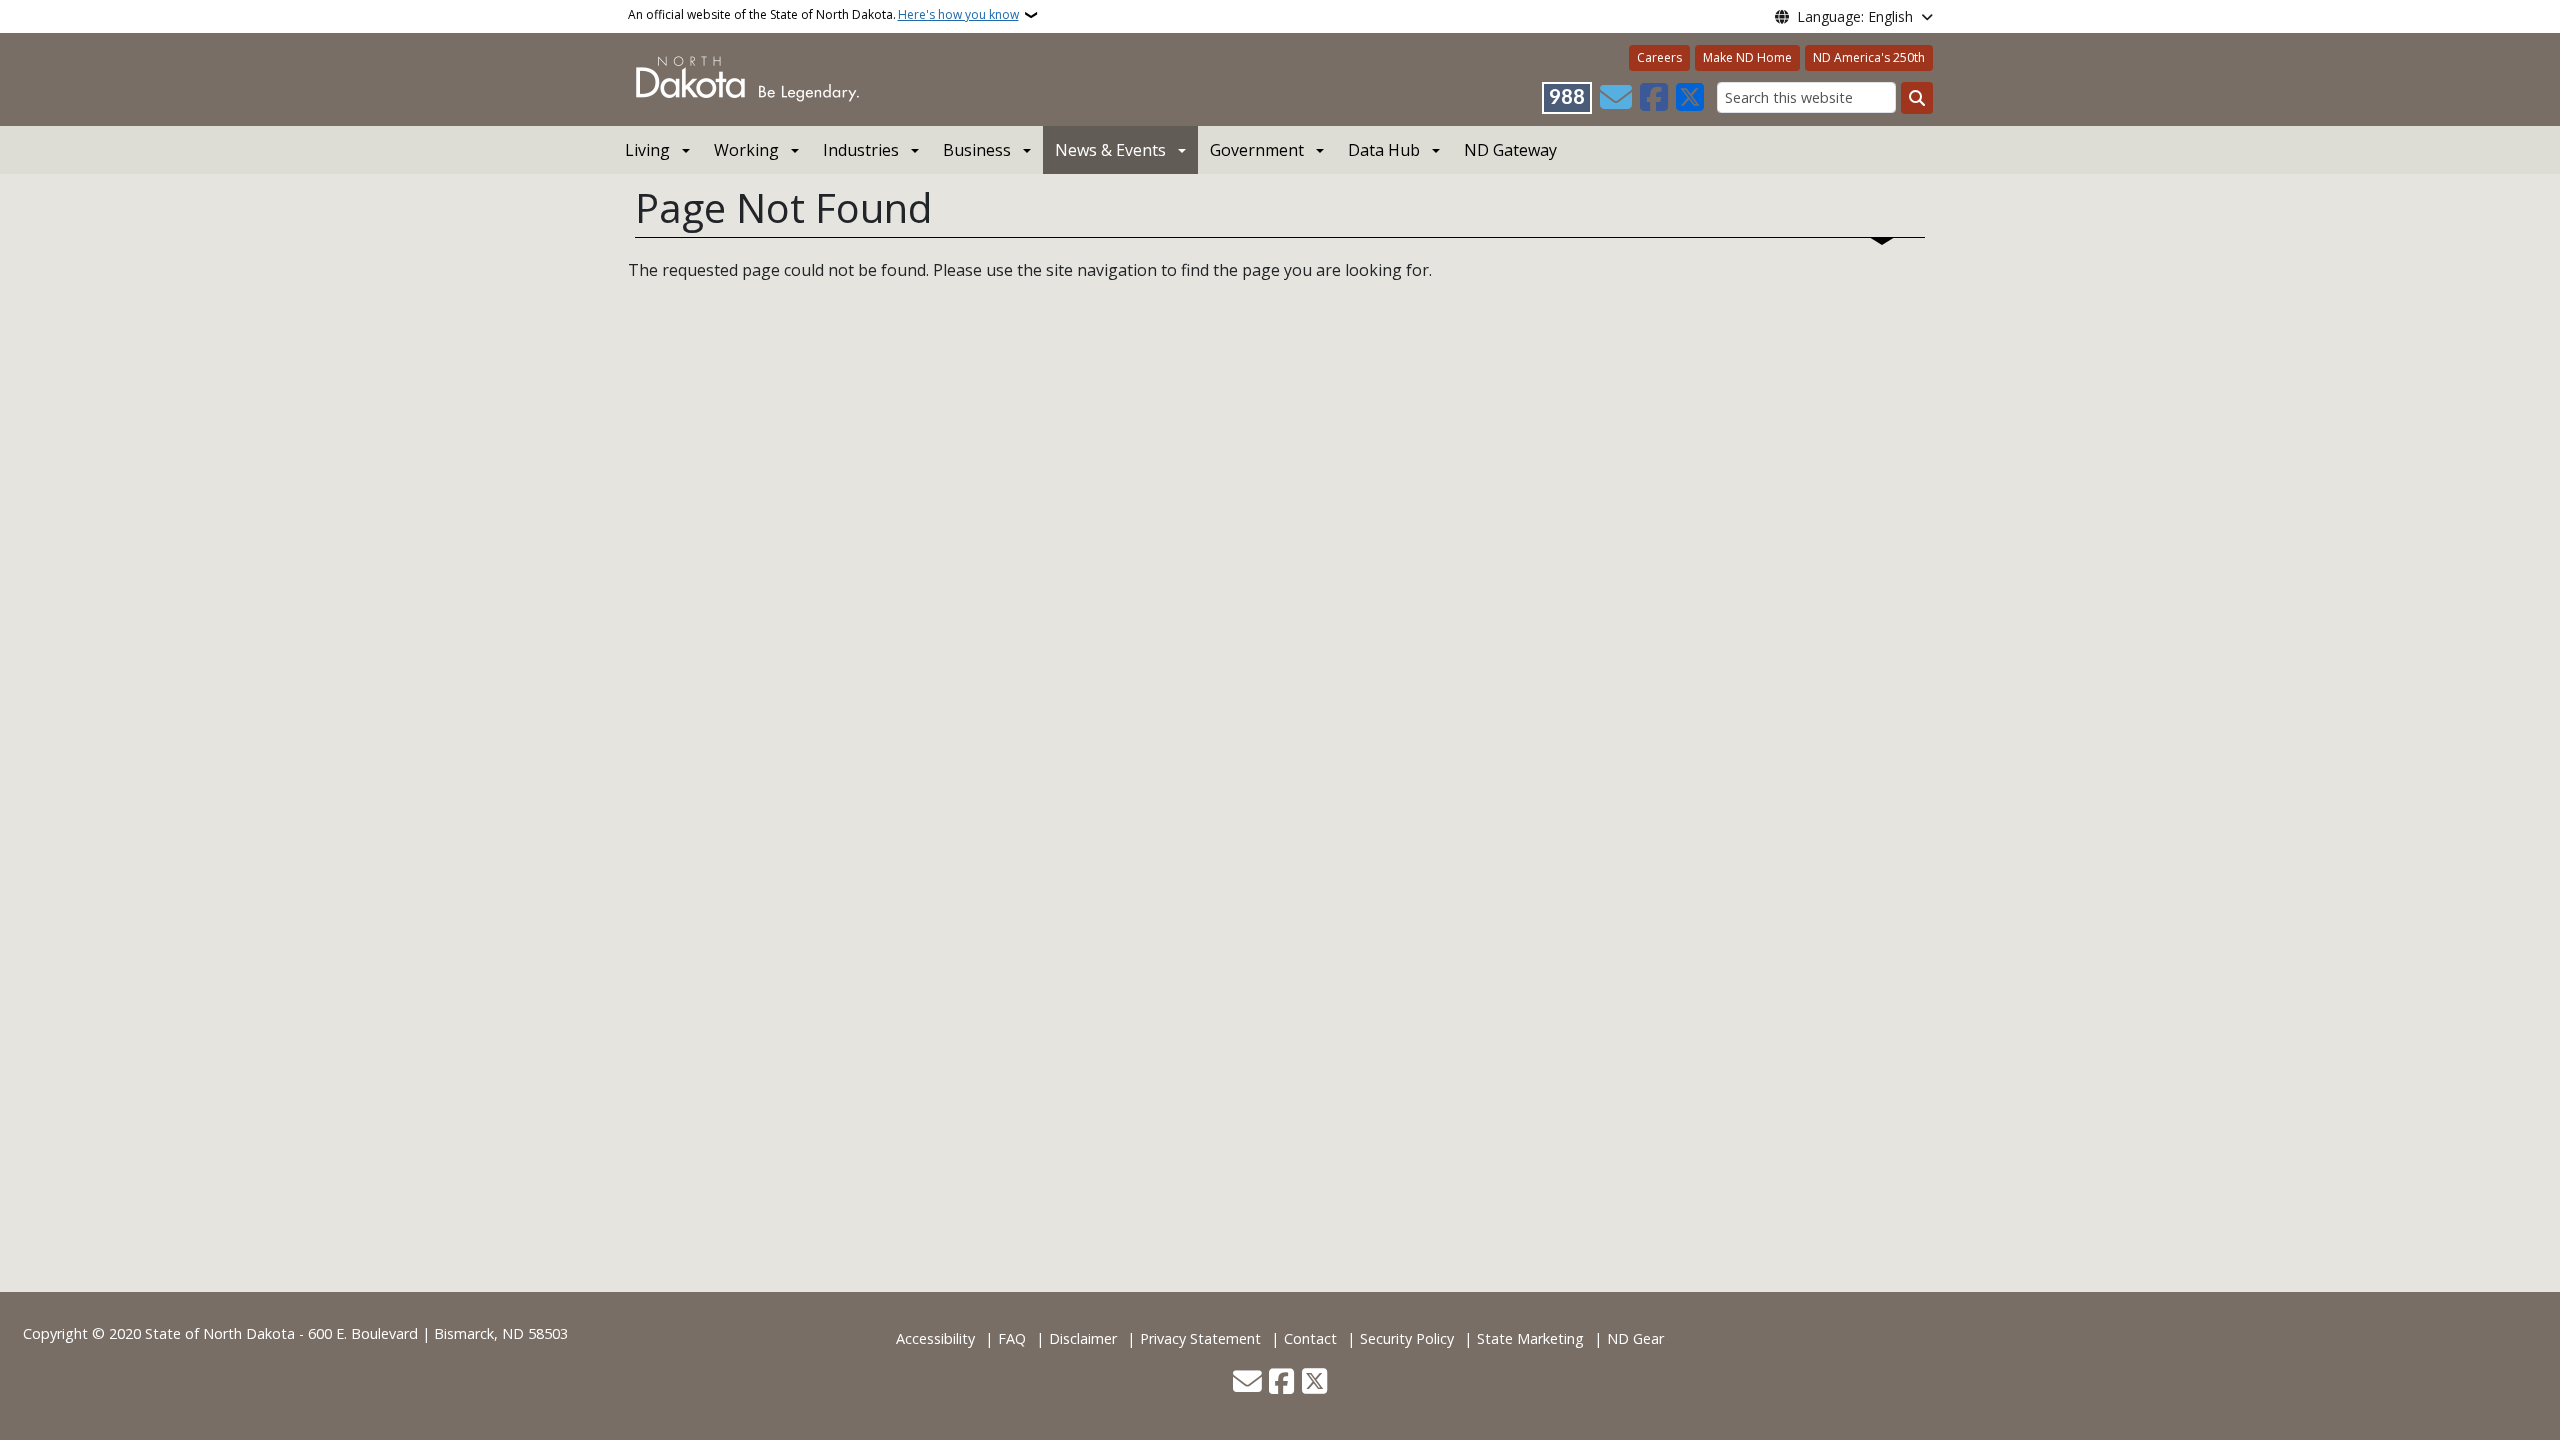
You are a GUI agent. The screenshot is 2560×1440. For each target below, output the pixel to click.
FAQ (1012, 1338)
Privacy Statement (1200, 1338)
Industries (861, 150)
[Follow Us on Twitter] (1690, 98)
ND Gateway (1510, 150)
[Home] (747, 78)
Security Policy (1407, 1338)
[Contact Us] (1616, 98)
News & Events (1110, 150)
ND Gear (1635, 1338)
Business (977, 150)
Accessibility (935, 1338)
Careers (1659, 57)
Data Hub (1384, 150)
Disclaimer (1083, 1338)
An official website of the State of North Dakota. (823, 14)
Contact (1310, 1338)
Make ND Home (1747, 57)
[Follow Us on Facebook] (1654, 98)
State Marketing (1530, 1338)
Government (1257, 150)
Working (746, 150)
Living (647, 150)
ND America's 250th (1869, 57)
